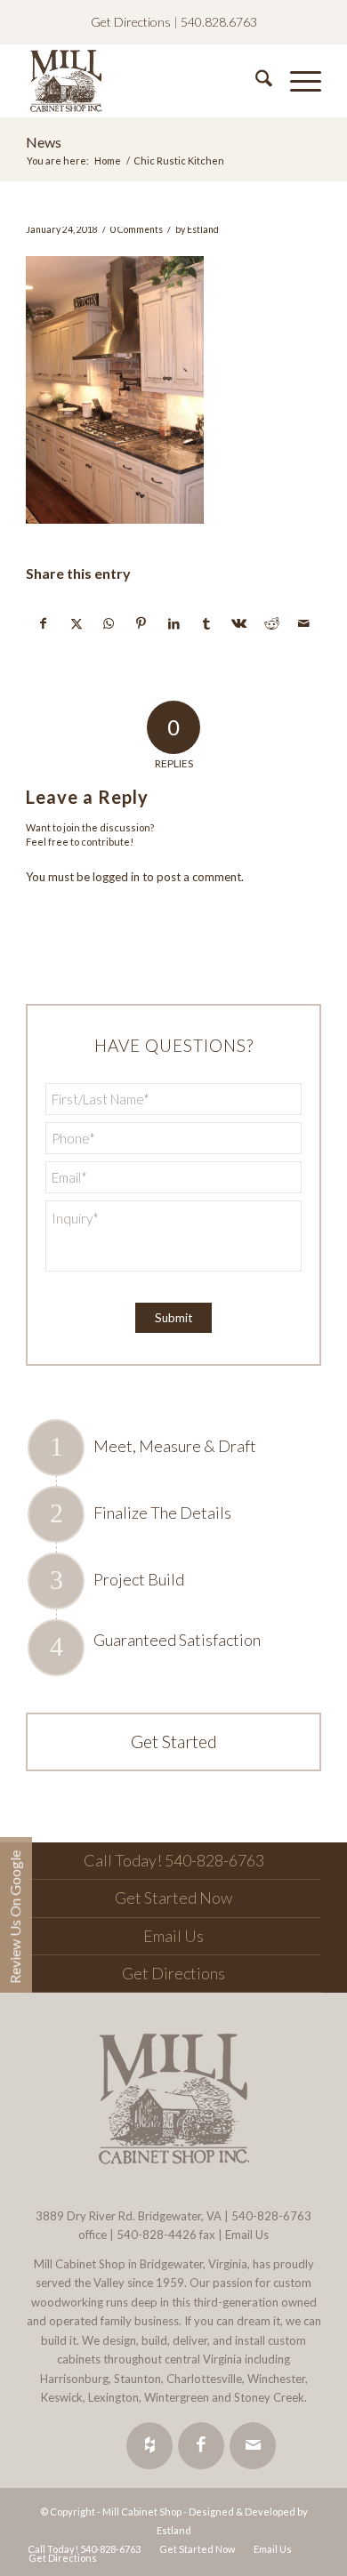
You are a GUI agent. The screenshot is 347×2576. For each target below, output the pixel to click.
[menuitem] (255, 81)
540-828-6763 (271, 2216)
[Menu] (297, 81)
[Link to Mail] (253, 2446)
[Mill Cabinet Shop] (144, 81)
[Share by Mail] (304, 623)
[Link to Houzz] (149, 2446)
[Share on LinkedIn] (174, 623)
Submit (173, 1318)
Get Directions (131, 22)
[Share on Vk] (239, 623)
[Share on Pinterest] (141, 623)
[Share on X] (77, 623)
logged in (116, 877)
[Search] (255, 81)
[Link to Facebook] (201, 2446)
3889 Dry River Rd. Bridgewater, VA (129, 2216)
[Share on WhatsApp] (109, 623)
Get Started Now (173, 1898)
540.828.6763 (219, 22)
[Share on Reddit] (272, 623)
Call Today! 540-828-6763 (174, 1860)
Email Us (173, 1936)
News (44, 142)
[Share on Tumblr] (206, 623)
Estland (203, 229)
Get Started (174, 1741)
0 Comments (137, 229)
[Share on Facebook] (43, 623)
